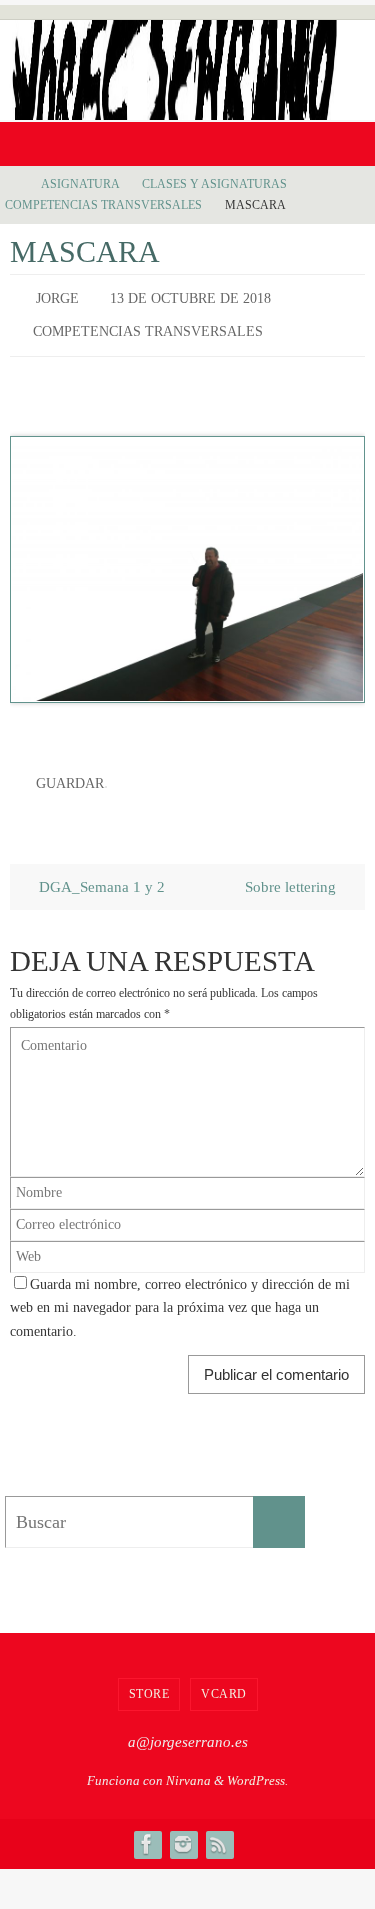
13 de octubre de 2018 (190, 296)
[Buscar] (279, 1508)
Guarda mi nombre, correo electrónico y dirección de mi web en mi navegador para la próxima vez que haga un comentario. (180, 1294)
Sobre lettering (292, 872)
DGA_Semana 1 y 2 (100, 872)
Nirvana (188, 1766)
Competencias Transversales (103, 205)
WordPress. (257, 1766)
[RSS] (219, 1830)
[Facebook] (147, 1830)
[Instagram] (183, 1830)
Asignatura (80, 184)
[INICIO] (13, 184)
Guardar (70, 772)
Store (149, 1680)
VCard (224, 1680)
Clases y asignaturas (214, 184)
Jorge (57, 296)
